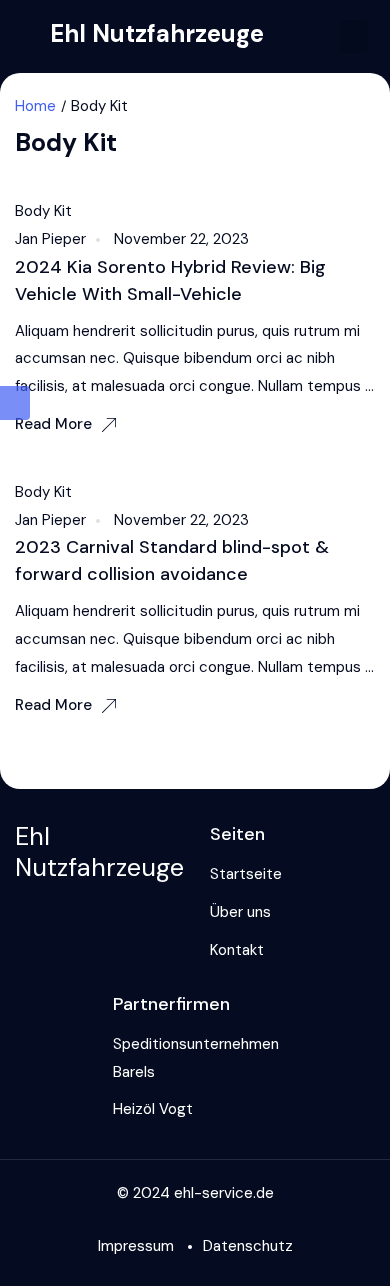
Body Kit (43, 211)
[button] (354, 36)
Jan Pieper (50, 239)
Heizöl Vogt (153, 1109)
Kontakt (237, 950)
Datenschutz (248, 1246)
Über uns (240, 912)
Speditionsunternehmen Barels (196, 1058)
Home (35, 106)
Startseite (246, 874)
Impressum (136, 1246)
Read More (53, 424)
